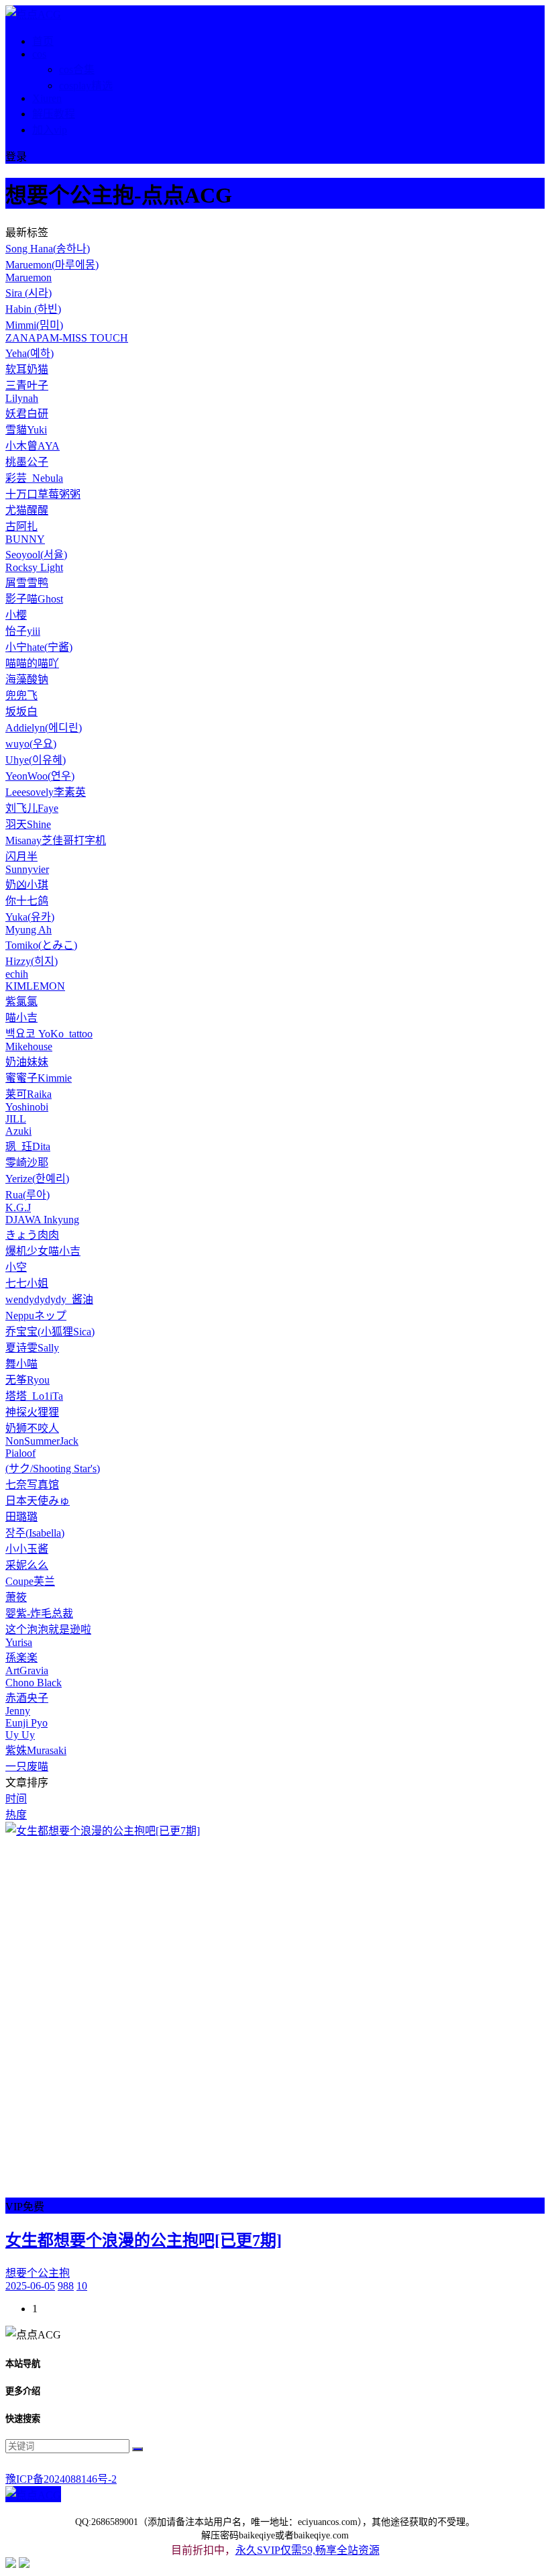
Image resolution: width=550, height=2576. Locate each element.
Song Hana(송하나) (48, 249)
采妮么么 (27, 1565)
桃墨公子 (27, 462)
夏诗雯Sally (32, 1348)
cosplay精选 (86, 86)
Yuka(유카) (30, 917)
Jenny (18, 1711)
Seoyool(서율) (36, 555)
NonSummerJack (42, 1441)
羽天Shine (28, 824)
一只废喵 (27, 1766)
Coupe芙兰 (30, 1581)
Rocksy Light (34, 567)
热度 (16, 1815)
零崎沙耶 (27, 1163)
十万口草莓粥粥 (43, 494)
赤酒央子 (27, 1698)
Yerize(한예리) (37, 1179)
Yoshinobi (27, 1107)
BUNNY (25, 539)
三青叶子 (27, 385)
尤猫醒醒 (27, 510)
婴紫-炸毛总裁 (39, 1613)
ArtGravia (27, 1670)
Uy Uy (20, 1735)
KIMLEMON (35, 986)
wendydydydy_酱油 (49, 1299)
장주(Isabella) (35, 1533)
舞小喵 (21, 1364)
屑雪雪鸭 (27, 583)
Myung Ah (29, 930)
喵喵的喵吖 (32, 663)
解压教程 (54, 114)
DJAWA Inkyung (42, 1220)
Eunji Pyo (26, 1723)
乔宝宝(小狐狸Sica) (50, 1332)
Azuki (18, 1131)
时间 (16, 1799)
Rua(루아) (27, 1195)
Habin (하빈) (33, 309)
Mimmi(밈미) (34, 325)
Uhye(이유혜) (36, 760)
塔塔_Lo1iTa (34, 1396)
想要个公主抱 (38, 2273)
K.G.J (18, 1207)
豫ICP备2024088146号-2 (61, 2479)
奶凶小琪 (27, 885)
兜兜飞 (21, 695)
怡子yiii (23, 631)
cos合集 (77, 69)
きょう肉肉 (32, 1235)
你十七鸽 (27, 901)
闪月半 (21, 857)
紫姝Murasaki (36, 1750)
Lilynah (22, 398)
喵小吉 (21, 1018)
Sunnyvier (27, 869)
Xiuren (47, 98)
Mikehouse (29, 1046)
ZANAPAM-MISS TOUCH (67, 338)
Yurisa (19, 1642)
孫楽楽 (21, 1658)
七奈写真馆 (32, 1485)
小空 (16, 1267)
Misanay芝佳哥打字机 (56, 840)
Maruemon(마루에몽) (52, 265)
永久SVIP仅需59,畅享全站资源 (308, 2550)
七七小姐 (27, 1283)
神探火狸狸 (32, 1412)
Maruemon (29, 277)
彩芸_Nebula (34, 478)
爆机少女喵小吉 (43, 1251)
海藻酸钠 (27, 679)
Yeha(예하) (30, 353)
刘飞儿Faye (32, 808)
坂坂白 (21, 712)
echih (17, 974)
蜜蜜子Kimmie (39, 1078)
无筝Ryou (27, 1380)
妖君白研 (27, 414)
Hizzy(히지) (32, 961)
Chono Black (34, 1683)
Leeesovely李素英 (46, 792)
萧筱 (16, 1597)
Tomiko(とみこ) (41, 945)
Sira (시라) (29, 293)
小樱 (16, 615)
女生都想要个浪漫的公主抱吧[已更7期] (144, 2240)
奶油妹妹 (27, 1062)
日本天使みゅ (38, 1501)
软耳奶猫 (27, 369)
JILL (16, 1119)
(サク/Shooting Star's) (53, 1469)
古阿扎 (21, 526)
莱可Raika (29, 1094)
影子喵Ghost (34, 599)
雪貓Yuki (26, 430)
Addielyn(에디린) (44, 728)
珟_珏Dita (28, 1146)
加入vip (50, 130)
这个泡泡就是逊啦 (48, 1630)
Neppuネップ (36, 1316)
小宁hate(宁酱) (39, 647)
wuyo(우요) (31, 744)
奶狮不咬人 (32, 1428)
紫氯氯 (21, 1001)
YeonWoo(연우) (40, 776)
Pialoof (20, 1453)
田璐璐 (21, 1517)
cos (39, 54)
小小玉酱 (27, 1549)
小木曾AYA (33, 446)
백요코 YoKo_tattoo (49, 1034)
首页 (43, 41)
